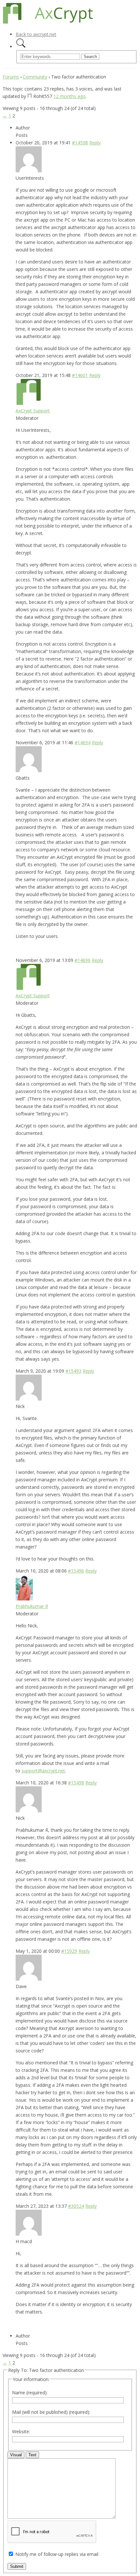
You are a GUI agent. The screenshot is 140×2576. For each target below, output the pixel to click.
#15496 (76, 1571)
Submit (17, 2566)
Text (32, 2455)
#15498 (76, 1783)
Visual (16, 2455)
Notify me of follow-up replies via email (57, 2554)
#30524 (76, 2206)
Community (35, 77)
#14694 (83, 742)
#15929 (69, 1951)
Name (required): (30, 2393)
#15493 (73, 1371)
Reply (95, 143)
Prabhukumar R (32, 1606)
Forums (11, 77)
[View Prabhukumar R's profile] (24, 1599)
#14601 (80, 375)
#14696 (83, 960)
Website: (21, 2431)
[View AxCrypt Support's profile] (29, 403)
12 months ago (70, 96)
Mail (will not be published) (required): (51, 2412)
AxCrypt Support (33, 411)
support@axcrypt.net (43, 1771)
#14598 (80, 143)
